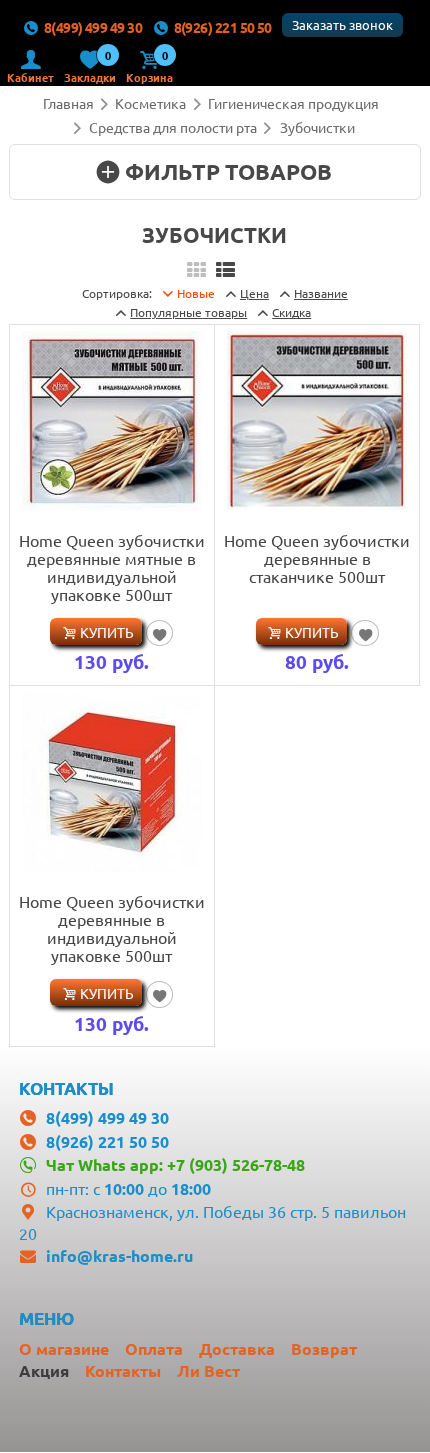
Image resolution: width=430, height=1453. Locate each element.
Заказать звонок (342, 24)
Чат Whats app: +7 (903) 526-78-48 (175, 1164)
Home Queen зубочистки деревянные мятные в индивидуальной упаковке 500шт (112, 567)
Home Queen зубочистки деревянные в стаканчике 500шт (317, 558)
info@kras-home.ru (119, 1255)
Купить (107, 632)
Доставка (237, 1348)
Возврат (324, 1348)
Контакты (123, 1370)
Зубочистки (317, 127)
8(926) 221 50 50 (223, 27)
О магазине (64, 1348)
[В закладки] (159, 633)
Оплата (154, 1348)
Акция (44, 1370)
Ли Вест (208, 1370)
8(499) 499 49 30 (93, 27)
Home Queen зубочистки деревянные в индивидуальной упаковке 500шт (112, 928)
